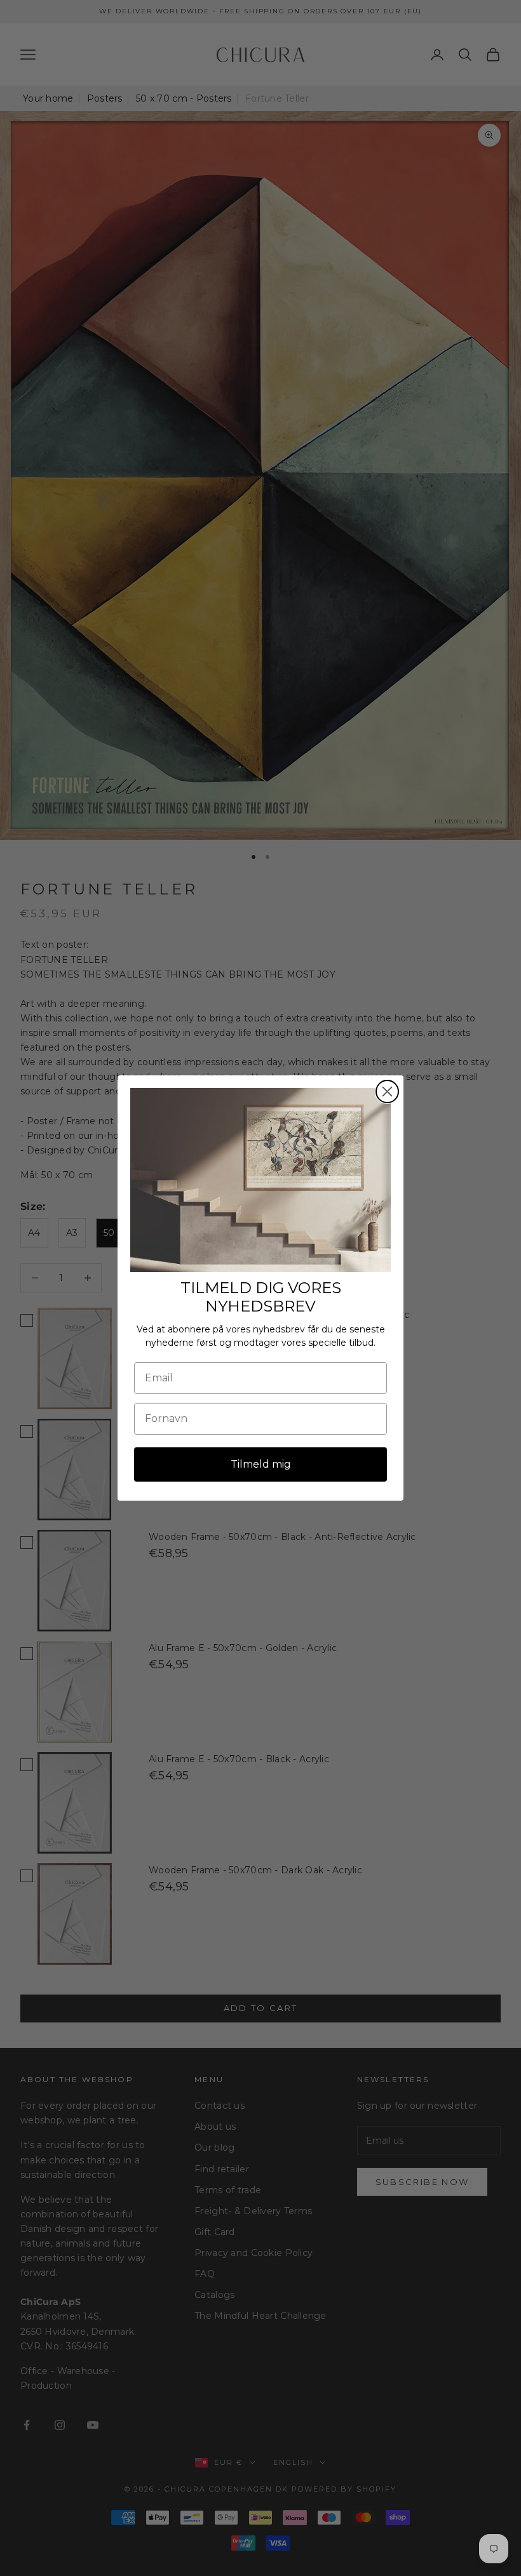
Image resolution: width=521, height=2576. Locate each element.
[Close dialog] (387, 1092)
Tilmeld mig (261, 1464)
